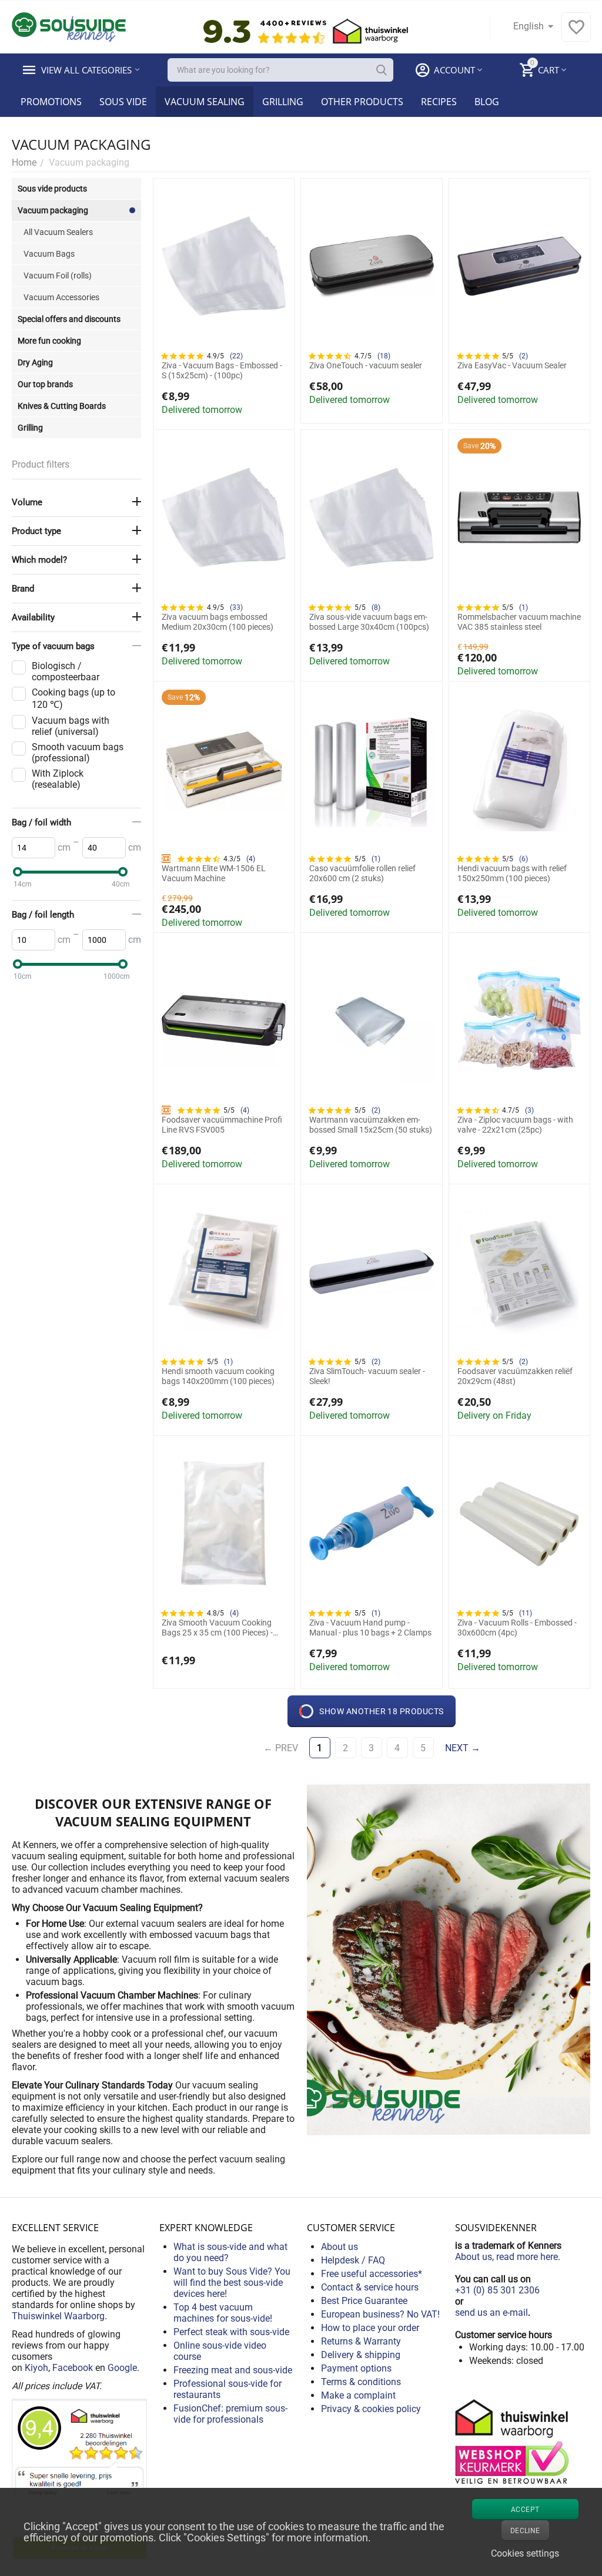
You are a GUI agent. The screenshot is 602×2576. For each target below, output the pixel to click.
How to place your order (370, 2328)
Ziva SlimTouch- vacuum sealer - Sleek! (367, 1376)
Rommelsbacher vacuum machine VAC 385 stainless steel (519, 622)
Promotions (51, 102)
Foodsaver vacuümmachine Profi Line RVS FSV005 (222, 1125)
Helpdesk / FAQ (353, 2260)
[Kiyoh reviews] (79, 2479)
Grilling (283, 102)
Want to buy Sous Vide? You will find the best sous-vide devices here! (232, 2283)
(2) (524, 356)
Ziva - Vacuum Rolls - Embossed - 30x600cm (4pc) (517, 1628)
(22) (236, 356)
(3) (529, 1110)
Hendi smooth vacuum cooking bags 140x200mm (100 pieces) (218, 1376)
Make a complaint (358, 2395)
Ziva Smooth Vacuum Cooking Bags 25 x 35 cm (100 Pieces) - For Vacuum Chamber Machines (220, 1628)
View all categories (86, 70)
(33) (236, 607)
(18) (384, 356)
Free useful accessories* (372, 2274)
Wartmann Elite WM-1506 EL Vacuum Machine (214, 873)
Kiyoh (36, 2368)
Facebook (73, 2368)
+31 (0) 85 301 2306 (497, 2290)
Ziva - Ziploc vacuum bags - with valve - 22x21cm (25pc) (515, 1125)
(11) (526, 1613)
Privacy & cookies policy (371, 2409)
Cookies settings (525, 2553)
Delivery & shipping (361, 2355)
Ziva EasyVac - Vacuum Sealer (512, 365)
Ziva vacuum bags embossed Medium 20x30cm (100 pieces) (218, 622)
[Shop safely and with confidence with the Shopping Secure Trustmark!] (514, 2441)
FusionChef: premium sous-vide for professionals (230, 2414)
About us (340, 2247)
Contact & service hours (370, 2287)
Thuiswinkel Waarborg (58, 2316)
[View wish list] (576, 33)
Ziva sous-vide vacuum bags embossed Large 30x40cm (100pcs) (369, 622)
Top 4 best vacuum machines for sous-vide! (223, 2313)
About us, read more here (506, 2257)
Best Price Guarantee (364, 2301)
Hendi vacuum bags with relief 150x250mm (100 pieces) (512, 873)
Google (122, 2368)
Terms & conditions (361, 2382)
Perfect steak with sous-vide (231, 2332)
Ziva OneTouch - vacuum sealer (366, 365)
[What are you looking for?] (382, 70)
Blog (487, 102)
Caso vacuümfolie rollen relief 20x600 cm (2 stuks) (362, 873)
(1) (524, 607)
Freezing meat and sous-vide (233, 2370)
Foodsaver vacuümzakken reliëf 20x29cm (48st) (515, 1376)
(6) (524, 859)
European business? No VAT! (380, 2314)
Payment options (356, 2368)
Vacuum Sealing (205, 102)
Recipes (439, 102)
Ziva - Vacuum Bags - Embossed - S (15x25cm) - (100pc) (222, 370)
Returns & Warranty (361, 2341)
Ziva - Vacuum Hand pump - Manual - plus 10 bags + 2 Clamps (370, 1628)
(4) (251, 859)
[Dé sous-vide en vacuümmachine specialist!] (69, 26)
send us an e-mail (491, 2313)
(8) (376, 607)
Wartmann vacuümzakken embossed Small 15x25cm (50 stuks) (371, 1125)
